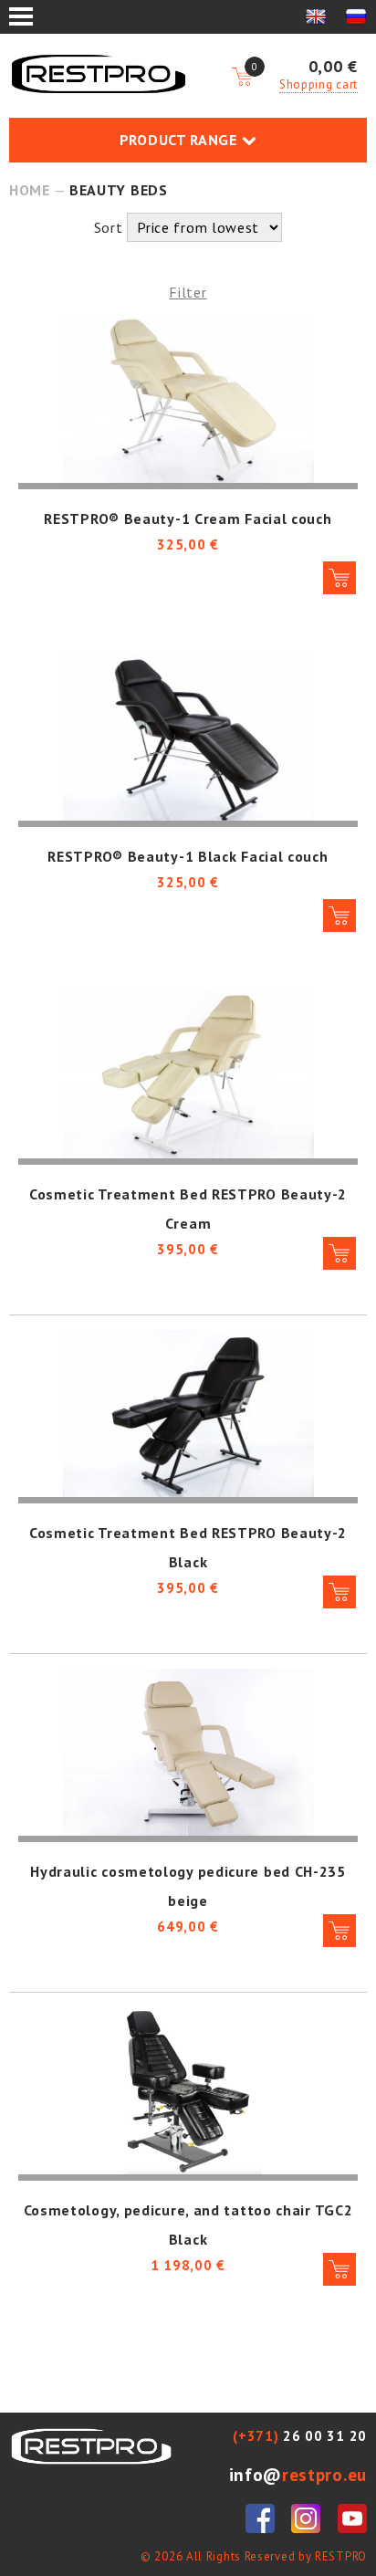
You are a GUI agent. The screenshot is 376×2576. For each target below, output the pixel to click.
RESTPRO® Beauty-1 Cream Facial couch (188, 518)
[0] (242, 78)
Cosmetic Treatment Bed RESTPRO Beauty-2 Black (188, 1547)
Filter (188, 292)
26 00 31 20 (300, 2436)
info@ (298, 2474)
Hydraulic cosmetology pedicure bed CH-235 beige (188, 1886)
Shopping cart (319, 84)
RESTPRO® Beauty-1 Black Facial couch (188, 856)
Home (30, 190)
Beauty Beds (119, 190)
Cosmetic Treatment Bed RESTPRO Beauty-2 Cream (188, 1209)
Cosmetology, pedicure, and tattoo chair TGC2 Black (188, 2225)
